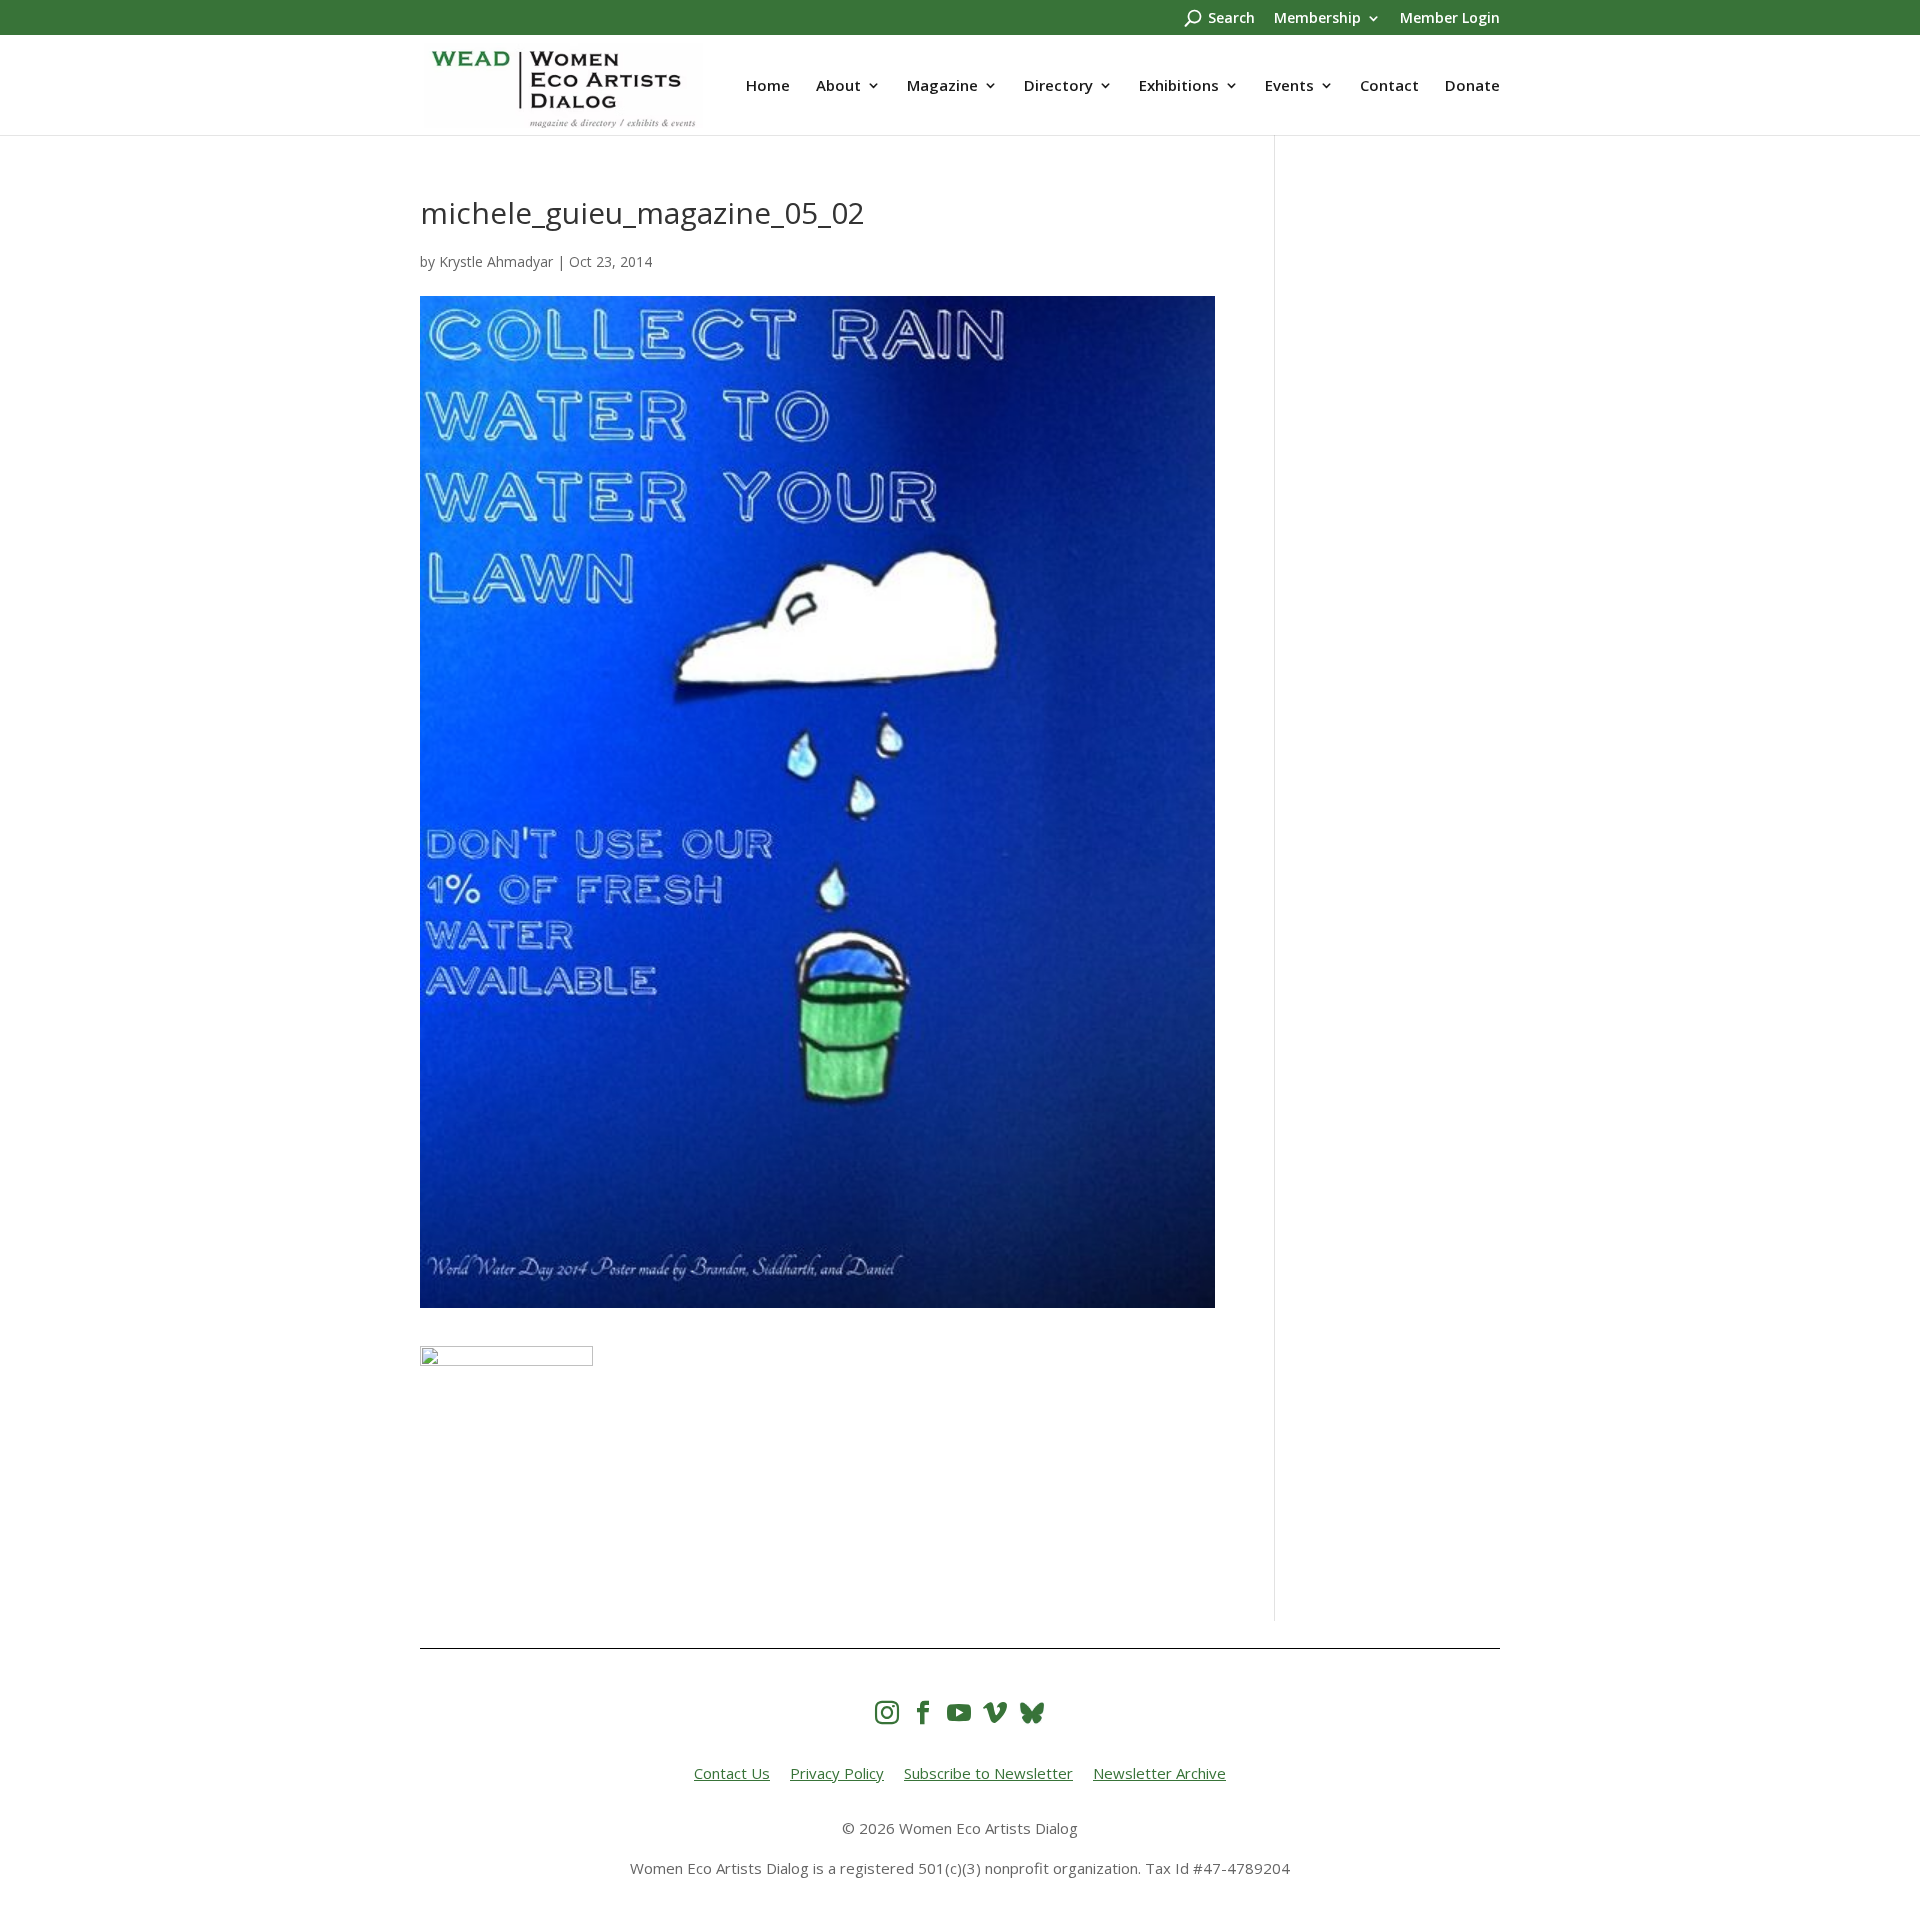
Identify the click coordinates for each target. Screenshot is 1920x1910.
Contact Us (732, 1773)
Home (768, 86)
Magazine (942, 86)
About (838, 86)
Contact (1389, 86)
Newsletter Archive (1159, 1773)
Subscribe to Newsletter (988, 1773)
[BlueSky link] (1032, 1712)
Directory (1058, 86)
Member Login (1450, 19)
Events (1289, 86)
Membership (1317, 19)
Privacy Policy (837, 1773)
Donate (1472, 86)
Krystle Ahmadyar (496, 261)
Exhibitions (1179, 86)
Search (1231, 19)
